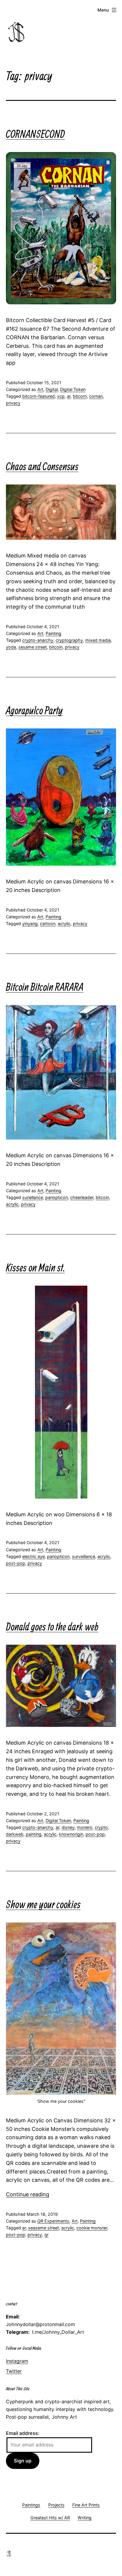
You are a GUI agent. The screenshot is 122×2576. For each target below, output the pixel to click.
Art (40, 389)
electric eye (33, 1556)
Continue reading (28, 2194)
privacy (13, 403)
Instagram (17, 2361)
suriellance (33, 1197)
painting (34, 1834)
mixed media (98, 640)
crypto (101, 1827)
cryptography (69, 640)
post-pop (16, 1563)
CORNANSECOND (35, 134)
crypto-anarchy (38, 640)
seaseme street (44, 2228)
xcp (61, 396)
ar (69, 396)
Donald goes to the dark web (52, 1626)
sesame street (33, 647)
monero (85, 1827)
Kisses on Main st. (35, 1267)
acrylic (64, 923)
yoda (11, 647)
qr (46, 2235)
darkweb (15, 1834)
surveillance (84, 1556)
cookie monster (92, 2228)
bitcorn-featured (38, 396)
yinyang (30, 923)
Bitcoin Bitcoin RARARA (45, 987)
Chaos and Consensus (42, 466)
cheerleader (82, 1197)
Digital (52, 389)
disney (68, 1827)
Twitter (14, 2371)
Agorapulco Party (34, 710)
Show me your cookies (43, 1904)
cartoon (48, 923)
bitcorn (80, 396)
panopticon (57, 1197)
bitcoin (56, 647)
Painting (53, 633)
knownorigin (71, 1834)
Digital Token (73, 389)
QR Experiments (53, 2221)
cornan (96, 396)
